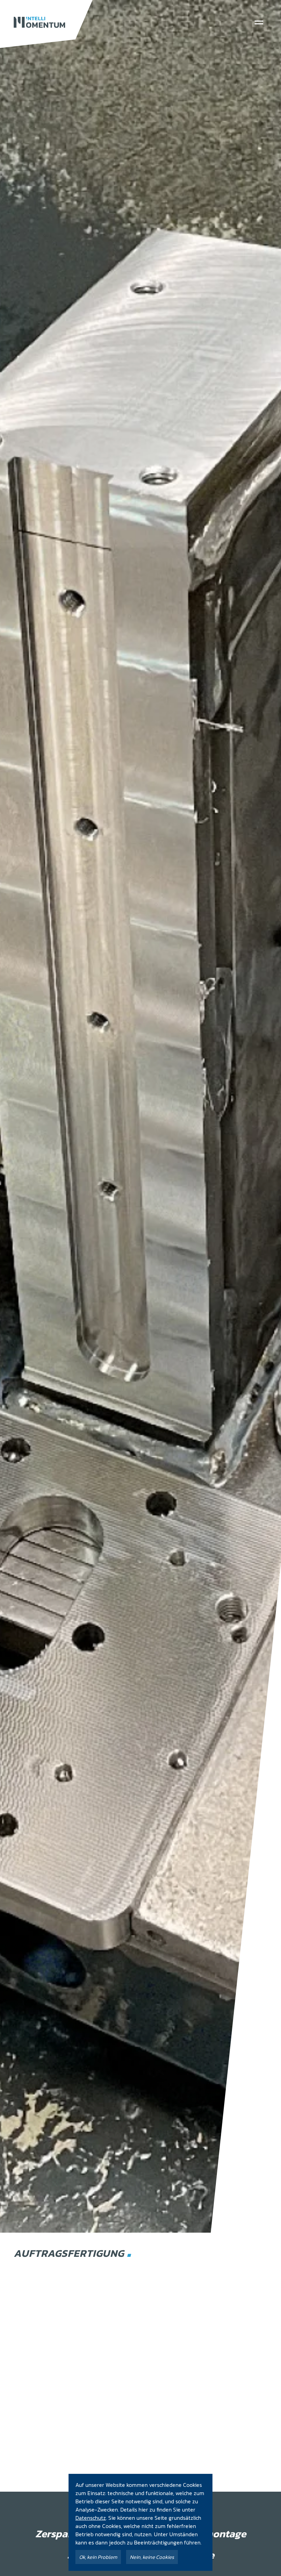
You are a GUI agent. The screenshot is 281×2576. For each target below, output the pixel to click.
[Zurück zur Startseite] (39, 22)
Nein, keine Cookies (152, 2557)
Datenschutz (91, 2518)
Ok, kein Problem (98, 2557)
